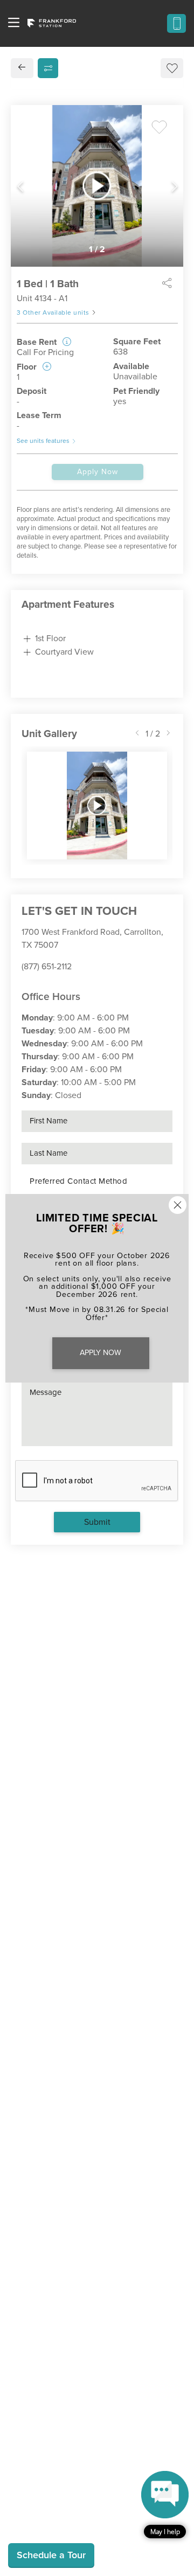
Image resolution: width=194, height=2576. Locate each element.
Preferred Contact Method (78, 1181)
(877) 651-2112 (47, 967)
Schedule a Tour (51, 2555)
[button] (165, 2505)
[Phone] (176, 23)
